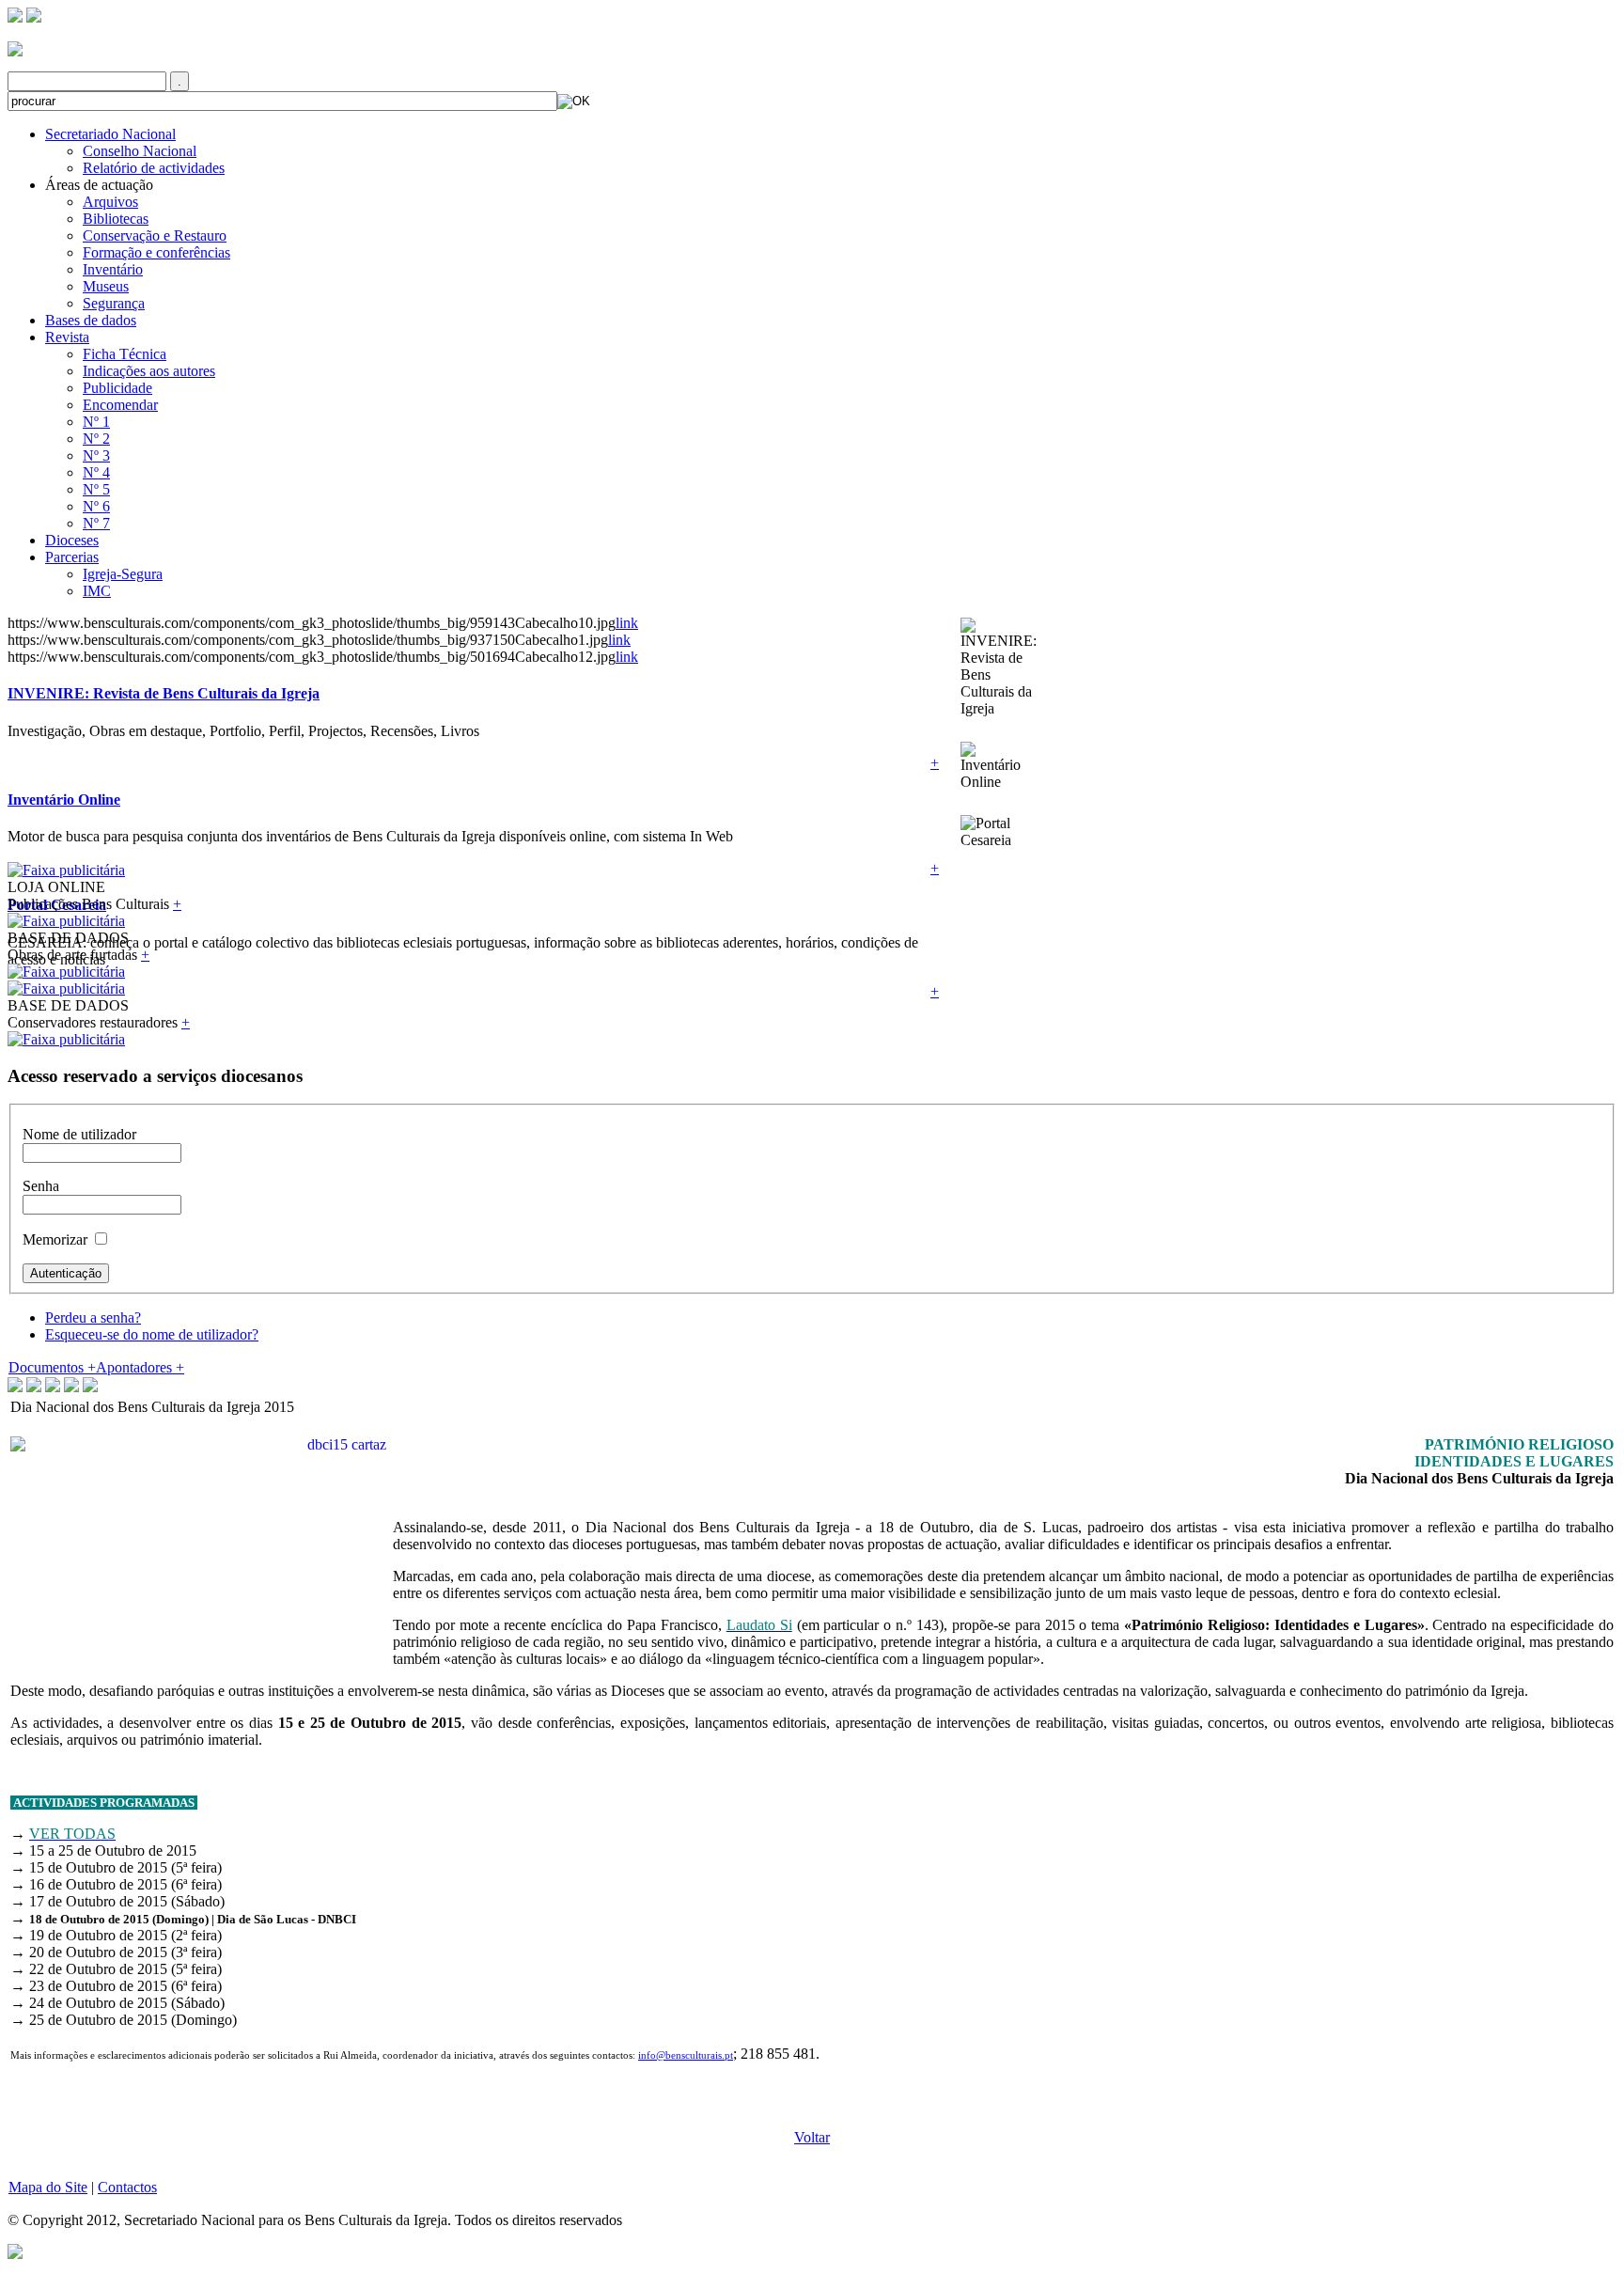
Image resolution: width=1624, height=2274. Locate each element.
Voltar (812, 2137)
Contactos (127, 2187)
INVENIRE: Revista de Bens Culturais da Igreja (164, 693)
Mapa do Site (48, 2187)
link (627, 623)
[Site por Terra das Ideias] (15, 2250)
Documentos (52, 1367)
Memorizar (55, 1239)
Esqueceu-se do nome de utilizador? (152, 1334)
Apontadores (140, 1367)
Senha (41, 1186)
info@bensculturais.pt (686, 2055)
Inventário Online (64, 800)
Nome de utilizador (79, 1134)
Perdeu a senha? (93, 1317)
